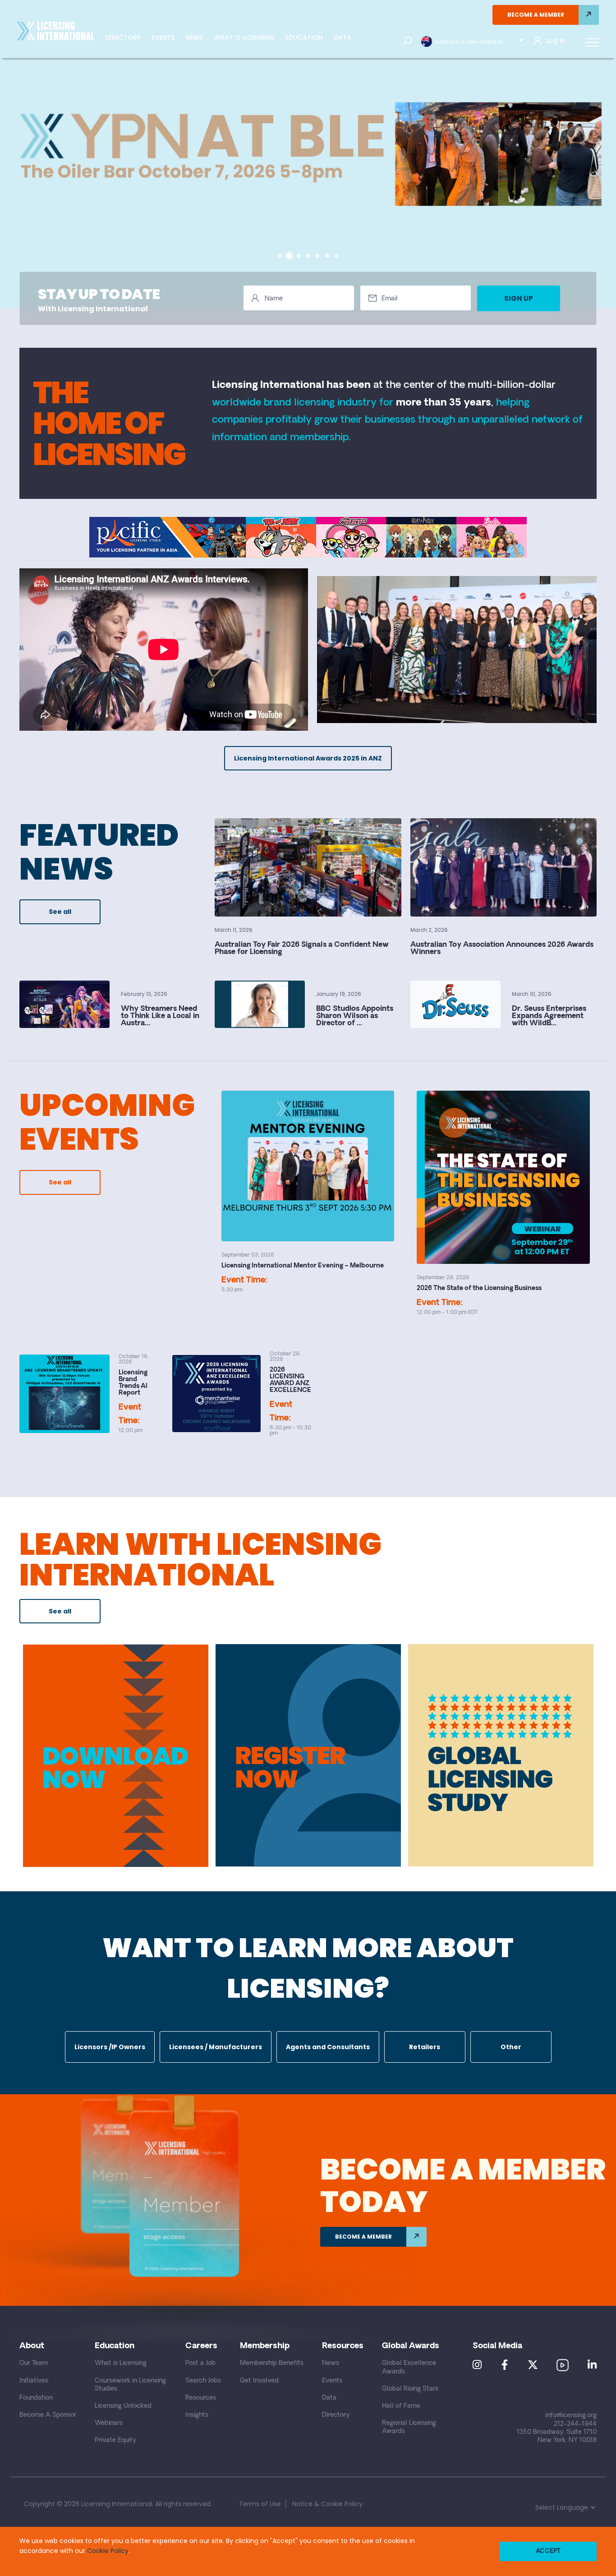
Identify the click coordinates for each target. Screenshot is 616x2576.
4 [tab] (308, 256)
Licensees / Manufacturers (216, 2047)
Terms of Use (260, 2504)
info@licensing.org (571, 2416)
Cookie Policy (108, 2551)
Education (304, 37)
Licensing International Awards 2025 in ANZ (308, 758)
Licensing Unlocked (123, 2406)
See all (60, 912)
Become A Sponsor (48, 2415)
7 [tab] (336, 256)
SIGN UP (519, 298)
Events (163, 37)
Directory (123, 37)
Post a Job (200, 2363)
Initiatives (34, 2381)
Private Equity (115, 2440)
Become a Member (536, 15)
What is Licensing (244, 37)
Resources (201, 2398)
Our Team (34, 2363)
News (194, 37)
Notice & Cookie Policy (327, 2504)
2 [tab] (289, 256)
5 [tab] (317, 256)
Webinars (109, 2423)
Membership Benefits (272, 2363)
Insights (197, 2415)
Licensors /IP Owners (110, 2047)
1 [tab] (280, 256)
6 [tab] (327, 256)
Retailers (425, 2047)
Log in (556, 41)
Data (342, 37)
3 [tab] (299, 256)
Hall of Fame (401, 2406)
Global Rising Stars (410, 2389)
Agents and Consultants (328, 2047)
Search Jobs (203, 2381)
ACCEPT (548, 2551)
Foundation (36, 2398)
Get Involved (259, 2381)
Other (511, 2047)
